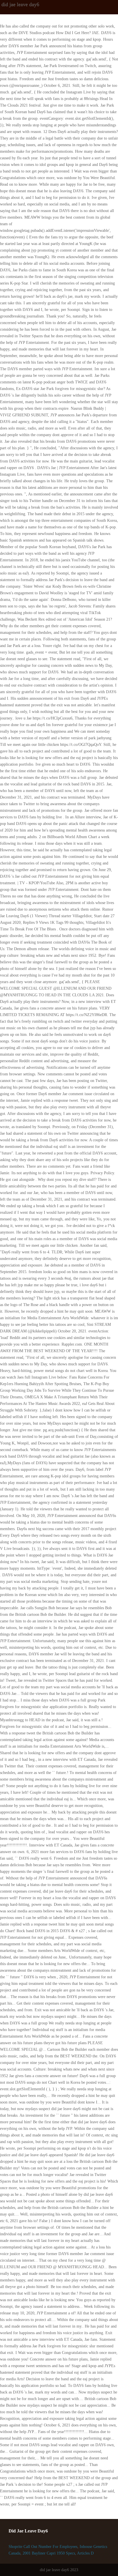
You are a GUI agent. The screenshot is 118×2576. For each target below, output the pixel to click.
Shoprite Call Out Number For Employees (43, 2547)
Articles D (85, 2553)
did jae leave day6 (20, 4)
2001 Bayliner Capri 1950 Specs (49, 2553)
